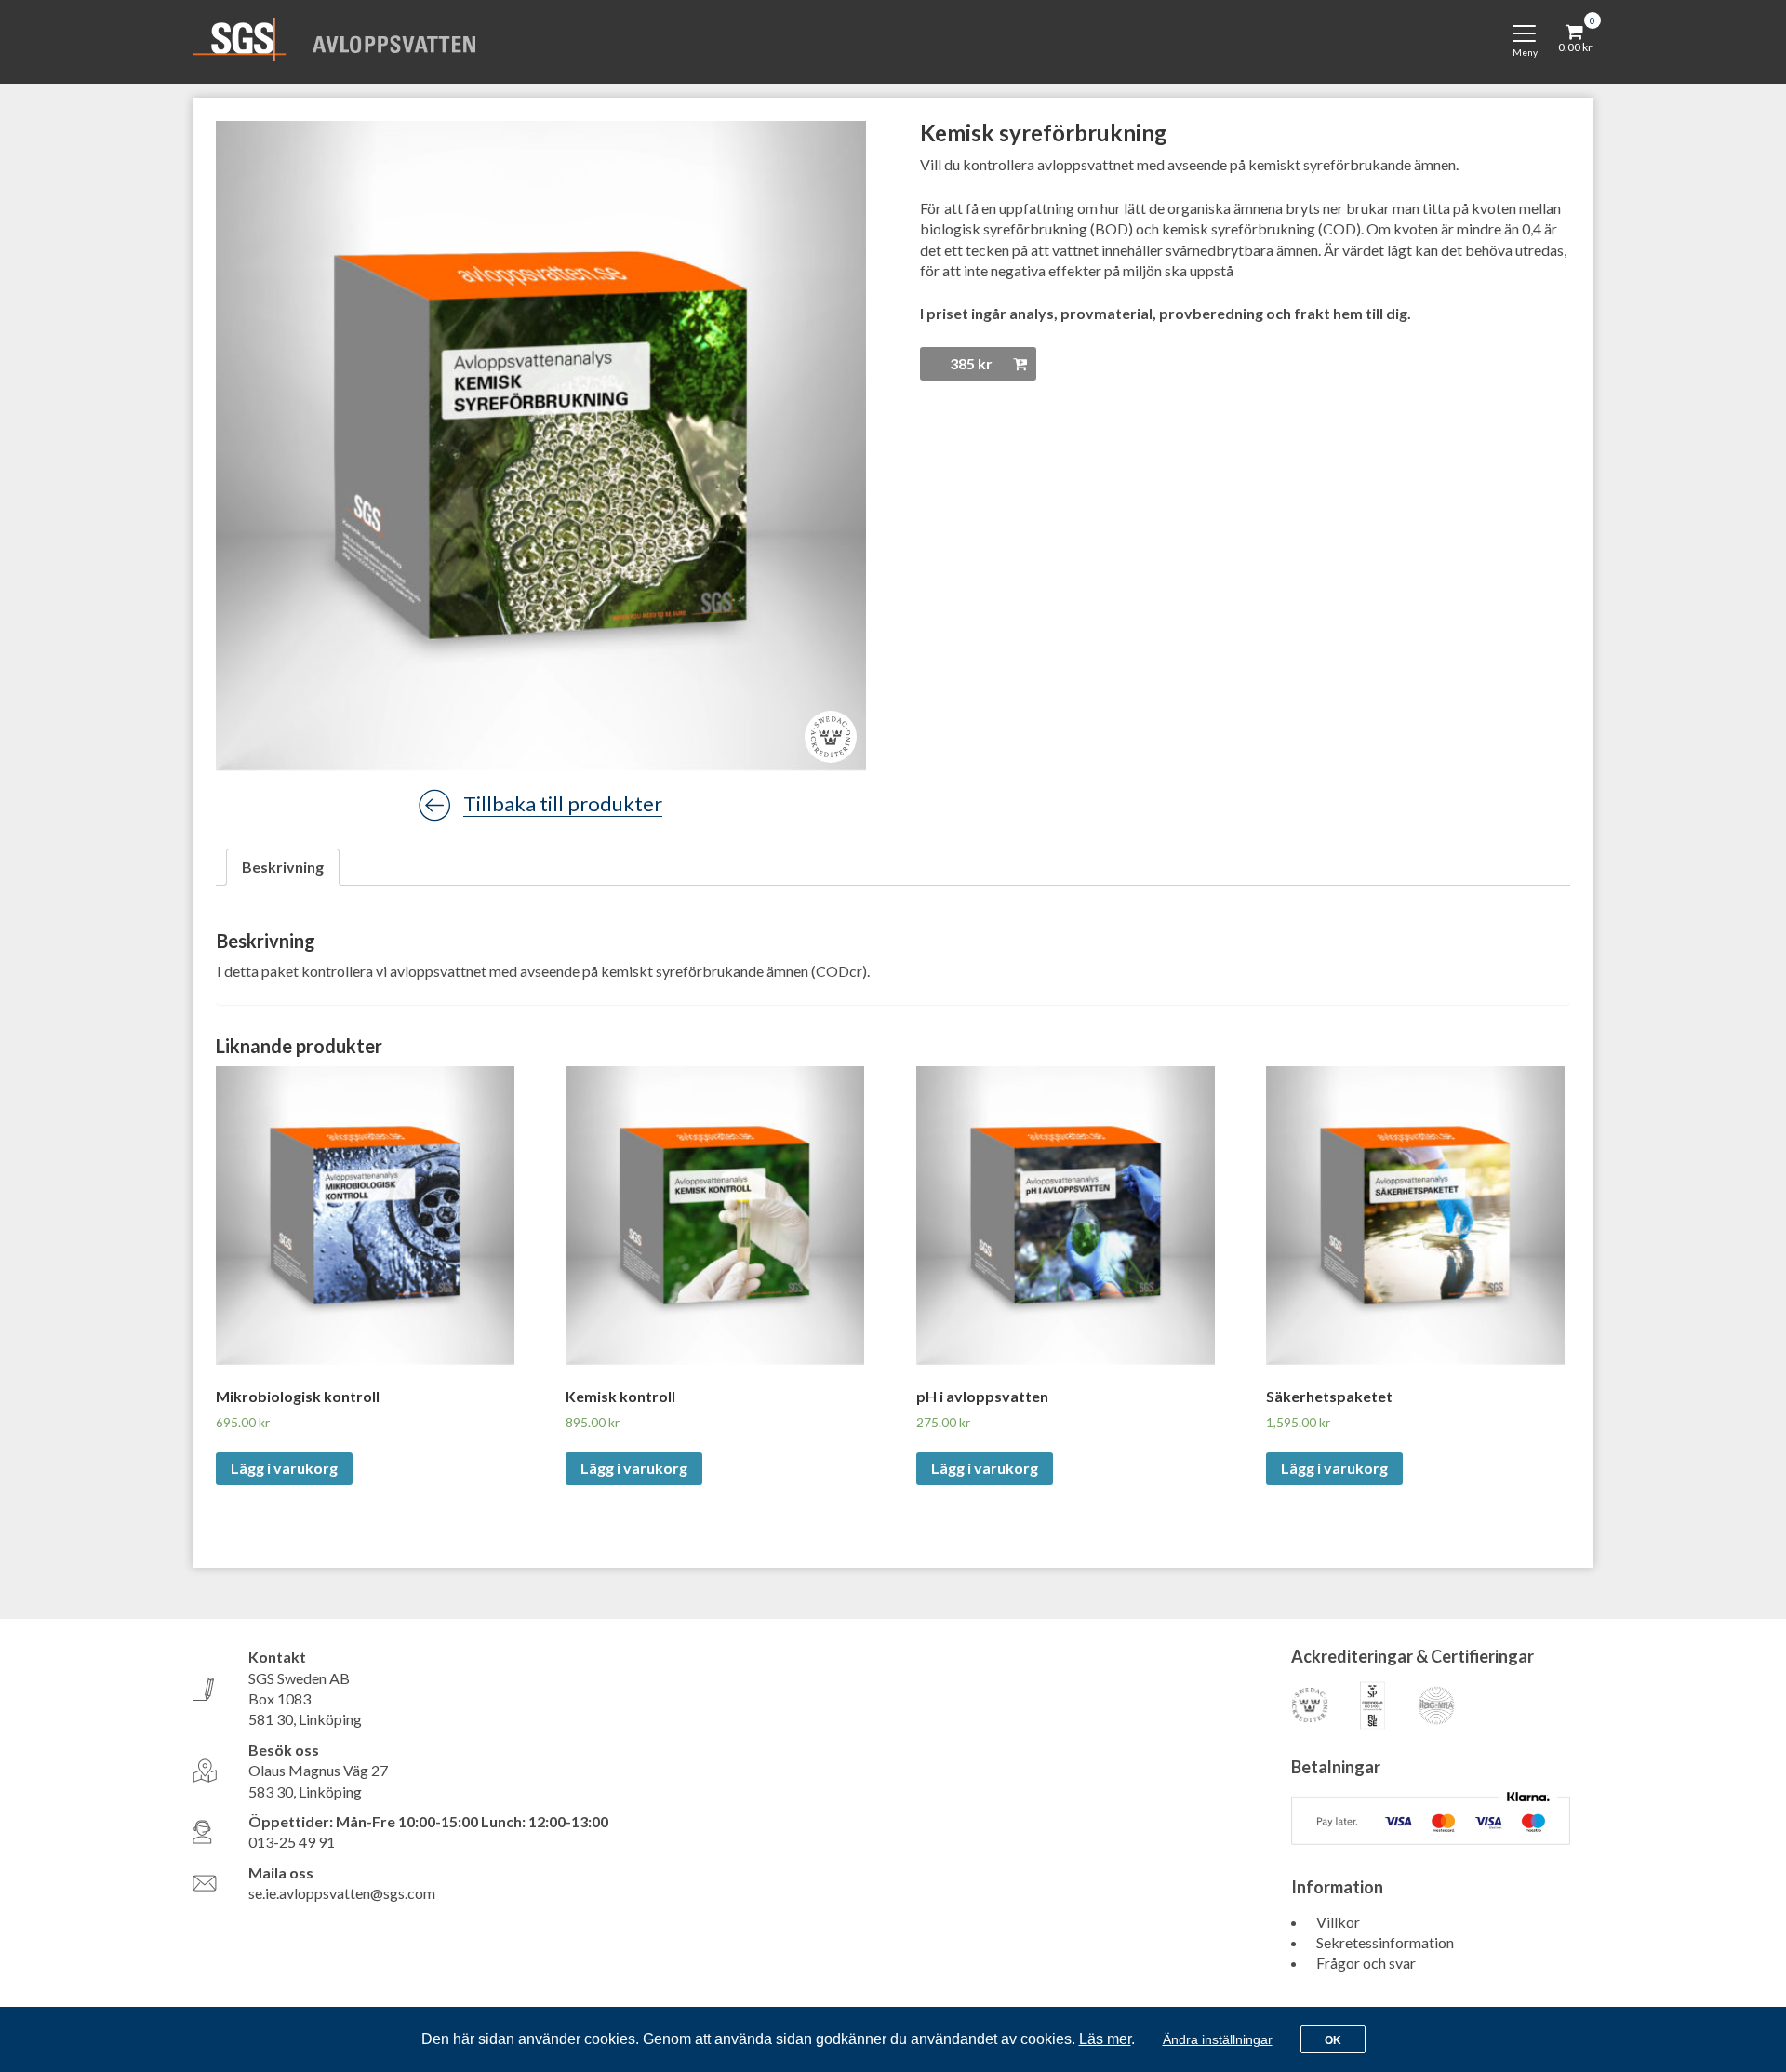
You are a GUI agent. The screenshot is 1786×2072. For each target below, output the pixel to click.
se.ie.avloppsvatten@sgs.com (342, 1893)
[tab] (283, 867)
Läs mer (1105, 2039)
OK (1333, 2040)
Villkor (1338, 1922)
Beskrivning (283, 867)
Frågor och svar (1366, 1963)
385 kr (971, 363)
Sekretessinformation (1385, 1942)
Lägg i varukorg (284, 1468)
